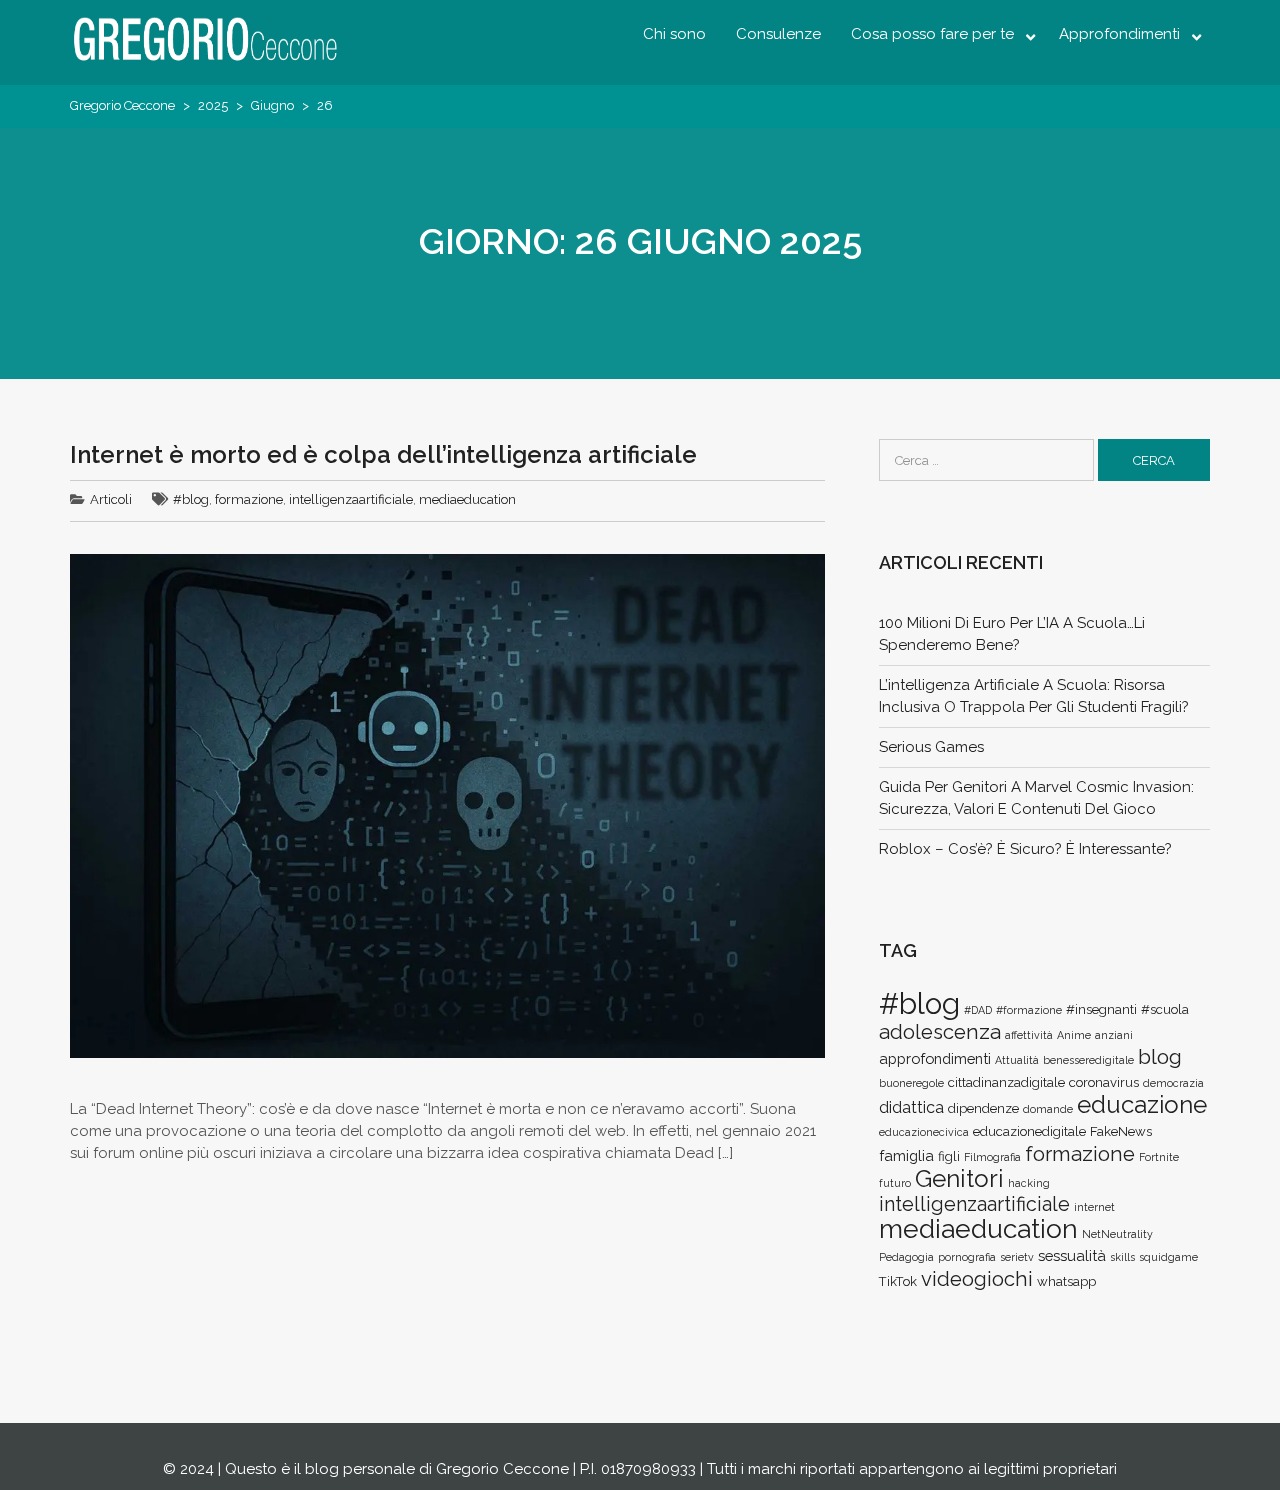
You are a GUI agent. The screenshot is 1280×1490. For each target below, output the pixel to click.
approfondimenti (935, 1058)
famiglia (906, 1155)
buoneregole (911, 1083)
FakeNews (1121, 1131)
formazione (249, 499)
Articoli (111, 499)
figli (949, 1156)
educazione (1142, 1104)
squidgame (1168, 1257)
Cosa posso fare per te (932, 34)
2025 (213, 105)
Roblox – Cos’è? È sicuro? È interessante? (1025, 849)
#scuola (1165, 1009)
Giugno (272, 105)
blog (1160, 1056)
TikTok (898, 1281)
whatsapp (1066, 1281)
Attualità (1017, 1060)
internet (1094, 1207)
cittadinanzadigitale (1006, 1082)
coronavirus (1104, 1082)
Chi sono (674, 34)
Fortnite (1159, 1157)
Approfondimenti (1119, 34)
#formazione (1029, 1010)
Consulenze (778, 34)
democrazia (1173, 1083)
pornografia (967, 1257)
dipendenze (983, 1108)
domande (1048, 1109)
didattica (911, 1107)
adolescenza (940, 1032)
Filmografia (992, 1157)
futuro (895, 1183)
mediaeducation (467, 499)
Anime (1074, 1035)
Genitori (959, 1178)
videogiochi (977, 1279)
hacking (1029, 1183)
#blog (191, 499)
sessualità (1072, 1255)
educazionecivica (924, 1132)
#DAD (978, 1010)
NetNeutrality (1117, 1234)
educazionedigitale (1029, 1131)
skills (1122, 1257)
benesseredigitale (1088, 1060)
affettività (1029, 1035)
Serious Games (931, 747)
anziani (1114, 1035)
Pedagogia (906, 1257)
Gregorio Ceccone (122, 105)
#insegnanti (1101, 1009)
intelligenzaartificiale (351, 499)
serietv (1017, 1257)
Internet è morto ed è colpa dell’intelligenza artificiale (383, 454)
